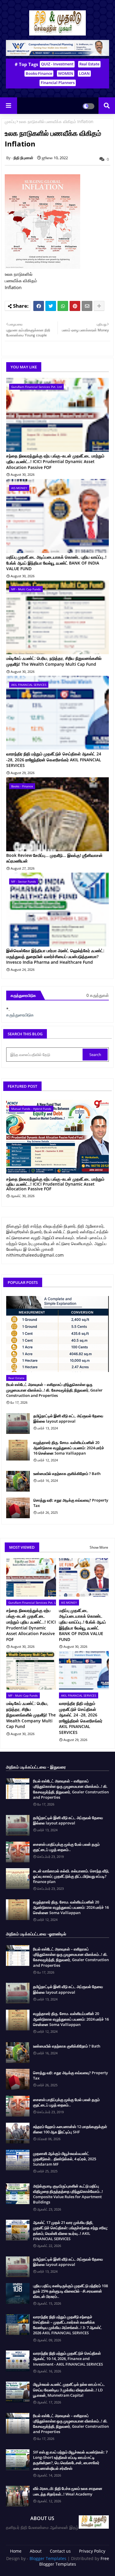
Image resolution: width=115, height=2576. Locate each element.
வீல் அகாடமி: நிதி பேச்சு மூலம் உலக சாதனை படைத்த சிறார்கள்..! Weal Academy (68, 2491)
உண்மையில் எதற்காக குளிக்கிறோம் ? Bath (67, 1474)
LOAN (84, 73)
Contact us (60, 2551)
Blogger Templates (48, 2558)
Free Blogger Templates (74, 2561)
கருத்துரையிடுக (20, 1015)
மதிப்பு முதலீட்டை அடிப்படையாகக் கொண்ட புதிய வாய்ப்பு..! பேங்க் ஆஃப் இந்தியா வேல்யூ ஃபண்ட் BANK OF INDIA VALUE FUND (56, 563)
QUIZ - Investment (57, 64)
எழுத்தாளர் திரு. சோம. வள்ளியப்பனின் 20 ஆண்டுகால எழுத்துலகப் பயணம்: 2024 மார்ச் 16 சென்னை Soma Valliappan (69, 1448)
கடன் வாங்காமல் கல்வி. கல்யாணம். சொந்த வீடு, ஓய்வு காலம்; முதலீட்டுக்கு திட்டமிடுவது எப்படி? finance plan (71, 1876)
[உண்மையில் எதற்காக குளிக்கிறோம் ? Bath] (18, 1481)
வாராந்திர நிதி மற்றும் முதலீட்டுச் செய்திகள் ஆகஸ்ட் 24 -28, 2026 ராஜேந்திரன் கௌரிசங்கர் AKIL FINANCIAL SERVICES (54, 760)
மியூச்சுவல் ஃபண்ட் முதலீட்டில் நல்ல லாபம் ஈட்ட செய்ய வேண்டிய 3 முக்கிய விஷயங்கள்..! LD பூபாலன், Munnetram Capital (69, 2390)
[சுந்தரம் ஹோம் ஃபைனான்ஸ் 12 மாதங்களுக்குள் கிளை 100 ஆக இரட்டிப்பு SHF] (18, 2133)
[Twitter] (51, 306)
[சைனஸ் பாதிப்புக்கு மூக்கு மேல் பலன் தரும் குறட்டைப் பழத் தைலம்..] (18, 1852)
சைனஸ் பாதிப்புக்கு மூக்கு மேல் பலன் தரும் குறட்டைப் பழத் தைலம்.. (66, 1847)
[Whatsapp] (63, 306)
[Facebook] (39, 306)
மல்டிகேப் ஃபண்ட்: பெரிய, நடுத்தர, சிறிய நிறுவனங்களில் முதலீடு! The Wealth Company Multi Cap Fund (54, 661)
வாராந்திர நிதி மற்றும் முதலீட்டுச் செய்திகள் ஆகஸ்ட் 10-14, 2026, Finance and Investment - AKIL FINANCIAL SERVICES (68, 2359)
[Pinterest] (75, 306)
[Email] (87, 306)
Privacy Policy (92, 2551)
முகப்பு (10, 121)
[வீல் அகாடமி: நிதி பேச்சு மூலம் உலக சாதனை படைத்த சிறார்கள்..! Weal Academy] (18, 2496)
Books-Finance (39, 73)
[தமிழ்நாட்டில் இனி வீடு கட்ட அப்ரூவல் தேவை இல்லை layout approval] (18, 1424)
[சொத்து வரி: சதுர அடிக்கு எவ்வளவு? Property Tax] (18, 1508)
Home (16, 2551)
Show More (99, 1547)
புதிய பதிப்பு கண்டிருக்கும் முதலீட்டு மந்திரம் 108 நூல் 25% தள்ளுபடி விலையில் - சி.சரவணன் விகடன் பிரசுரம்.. (70, 2291)
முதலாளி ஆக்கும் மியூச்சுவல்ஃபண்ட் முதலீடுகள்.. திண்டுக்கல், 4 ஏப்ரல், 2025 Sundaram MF (65, 2159)
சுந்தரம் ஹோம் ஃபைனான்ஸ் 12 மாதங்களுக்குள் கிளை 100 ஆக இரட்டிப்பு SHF (70, 2129)
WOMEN (66, 73)
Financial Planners (58, 83)
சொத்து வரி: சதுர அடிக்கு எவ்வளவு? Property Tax (71, 1503)
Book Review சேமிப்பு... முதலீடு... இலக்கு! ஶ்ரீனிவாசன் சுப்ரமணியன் (54, 858)
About (36, 2551)
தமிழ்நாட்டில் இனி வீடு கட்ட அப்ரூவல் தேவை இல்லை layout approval (68, 1418)
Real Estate (89, 64)
